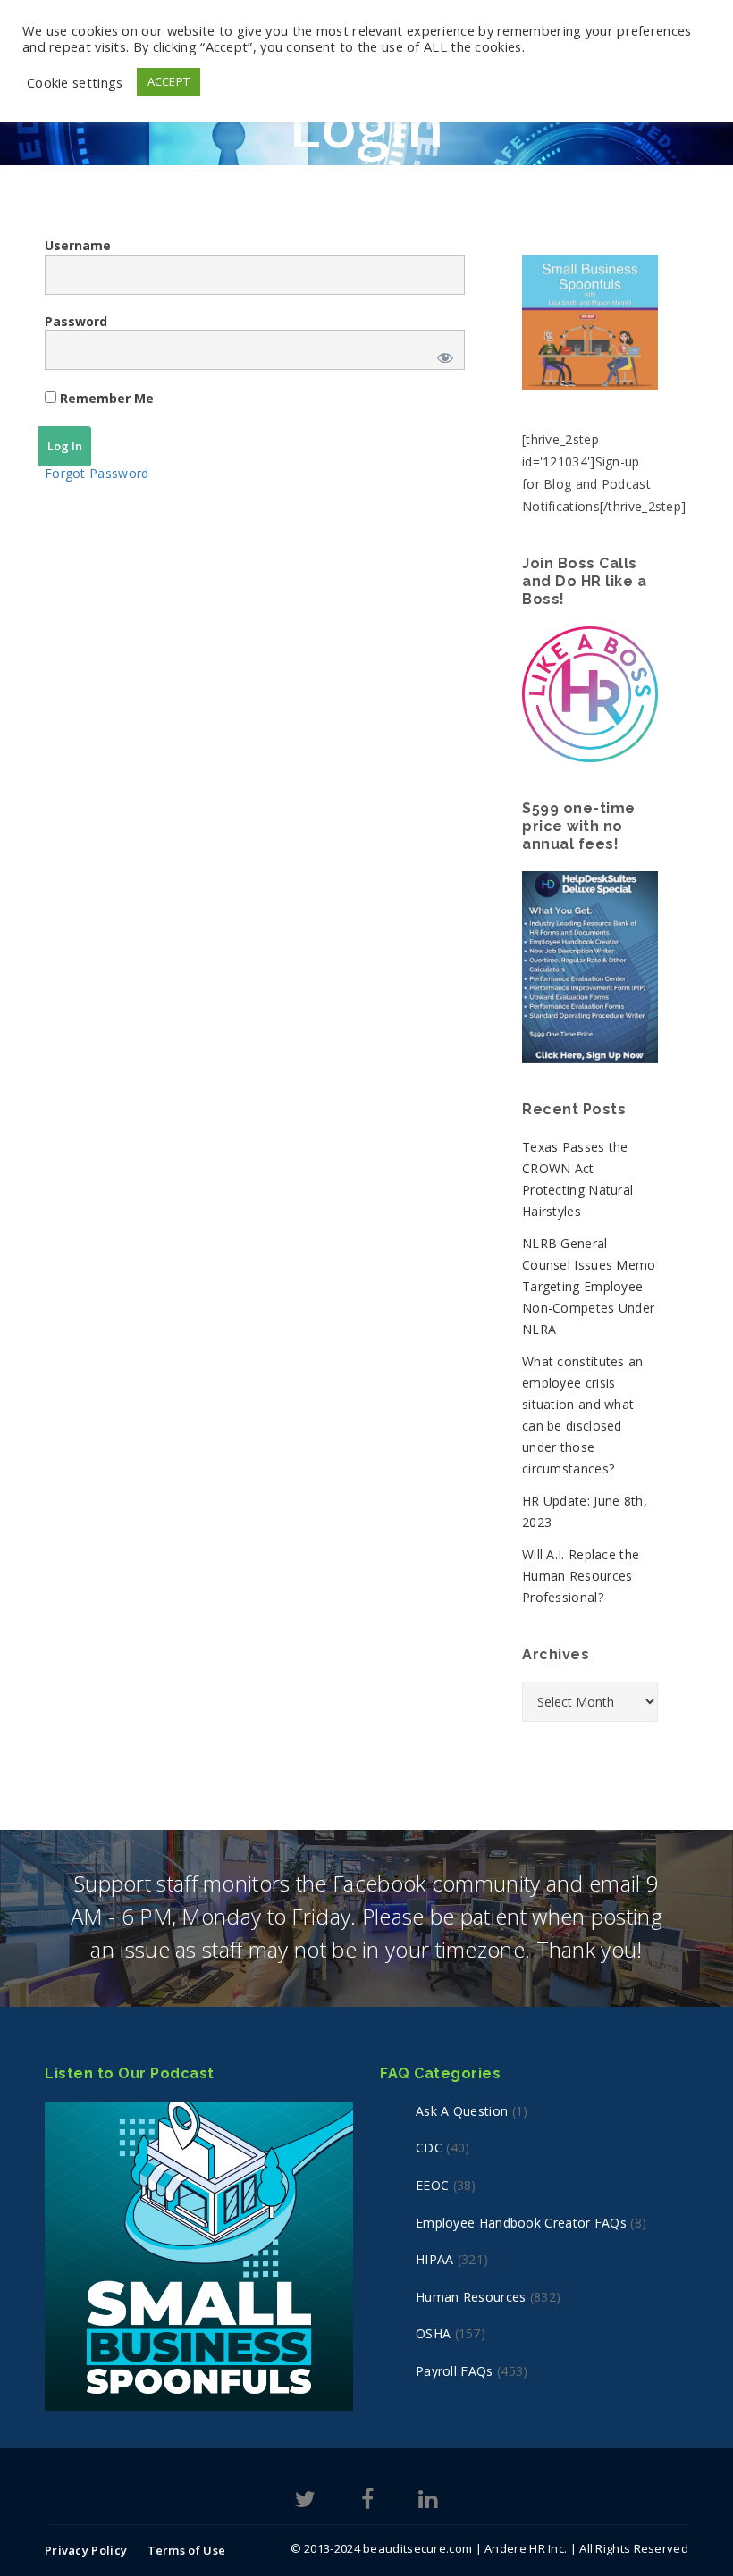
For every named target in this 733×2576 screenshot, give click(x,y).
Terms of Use (187, 2550)
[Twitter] (305, 2502)
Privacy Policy (86, 2550)
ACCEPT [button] (169, 81)
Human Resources (471, 2297)
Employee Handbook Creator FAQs (521, 2223)
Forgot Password (97, 473)
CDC (429, 2148)
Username (78, 245)
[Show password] (442, 354)
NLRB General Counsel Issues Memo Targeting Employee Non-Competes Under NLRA (589, 1286)
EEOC (432, 2185)
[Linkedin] (428, 2502)
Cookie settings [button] (75, 82)
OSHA (433, 2333)
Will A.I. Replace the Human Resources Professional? (581, 1576)
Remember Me (105, 398)
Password (76, 321)
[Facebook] (367, 2502)
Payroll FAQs (455, 2371)
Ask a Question (462, 2111)
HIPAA (435, 2259)
